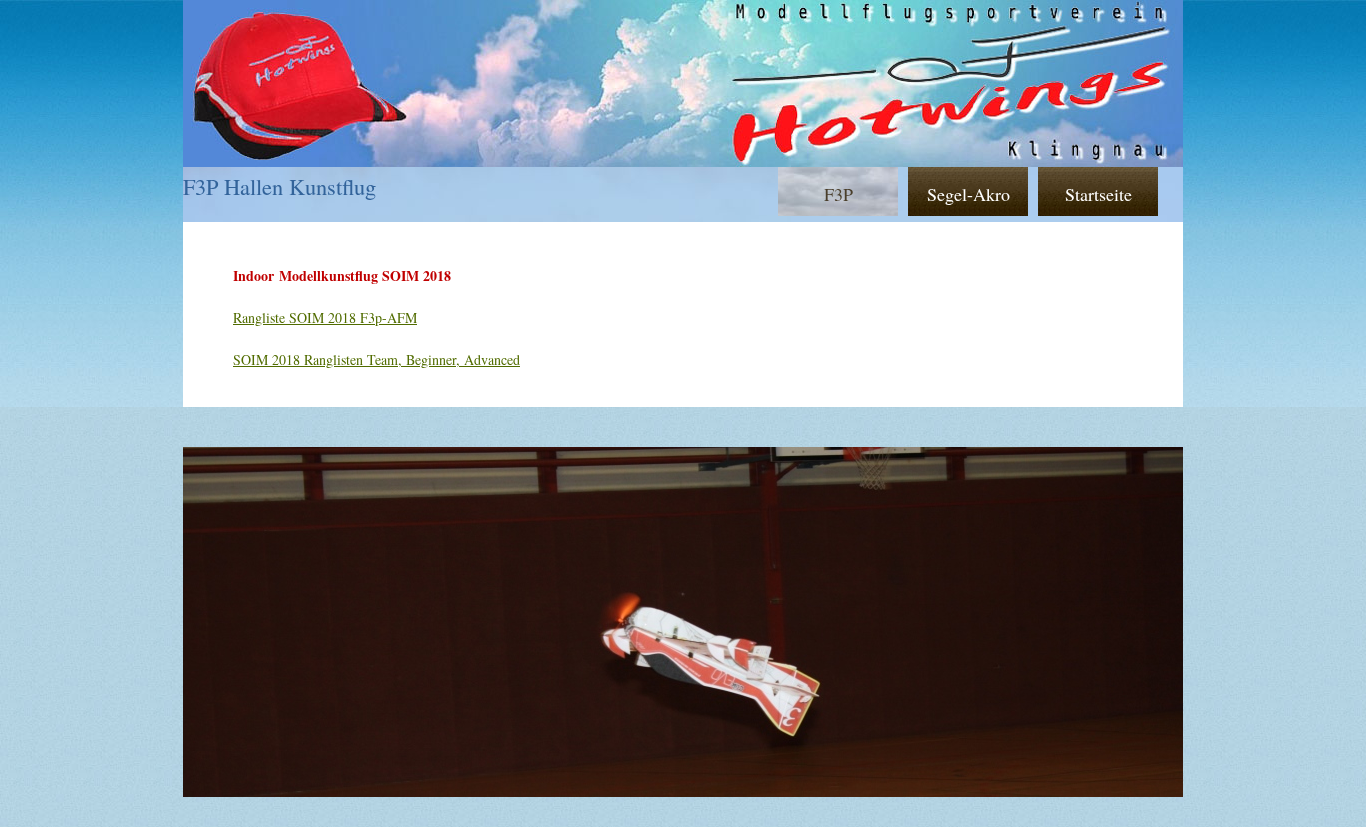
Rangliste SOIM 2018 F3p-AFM (325, 317)
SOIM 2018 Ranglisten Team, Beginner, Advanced (376, 359)
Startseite (1098, 194)
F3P (838, 194)
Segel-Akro (968, 194)
